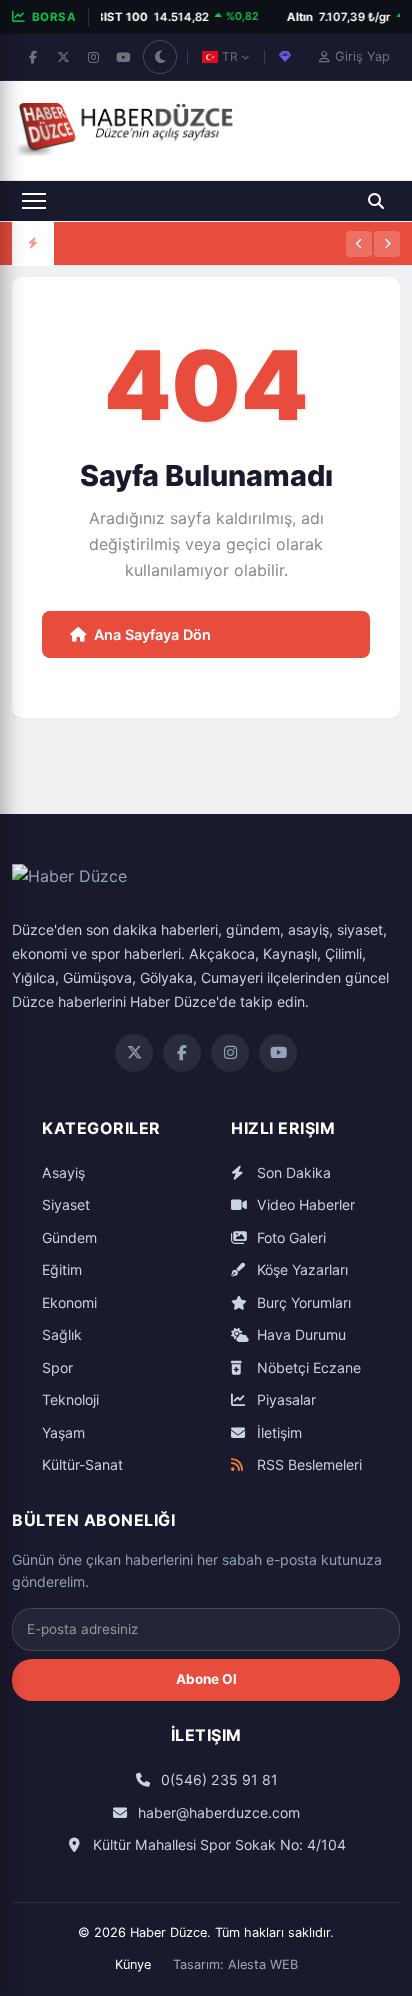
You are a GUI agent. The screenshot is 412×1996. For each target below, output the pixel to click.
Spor (57, 1367)
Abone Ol (206, 1679)
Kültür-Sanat (82, 1464)
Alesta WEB (263, 1964)
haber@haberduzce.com (217, 1812)
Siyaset (66, 1204)
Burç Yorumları (302, 1302)
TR (230, 56)
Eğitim (62, 1269)
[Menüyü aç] (34, 201)
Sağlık (62, 1334)
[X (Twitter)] (63, 57)
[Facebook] (33, 57)
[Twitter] (134, 1053)
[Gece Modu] (160, 57)
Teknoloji (70, 1399)
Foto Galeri (289, 1237)
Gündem (69, 1237)
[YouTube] (123, 57)
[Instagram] (93, 57)
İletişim (277, 1432)
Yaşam (63, 1432)
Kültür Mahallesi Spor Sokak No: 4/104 (217, 1844)
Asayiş (63, 1172)
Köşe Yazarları (300, 1269)
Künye (133, 1964)
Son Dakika (292, 1172)
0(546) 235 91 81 (217, 1779)
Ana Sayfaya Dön (152, 634)
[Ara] (376, 201)
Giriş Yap (362, 56)
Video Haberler (304, 1204)
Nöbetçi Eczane (307, 1367)
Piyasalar (284, 1399)
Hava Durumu (299, 1334)
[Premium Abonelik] (285, 57)
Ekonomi (69, 1302)
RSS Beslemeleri (307, 1464)
